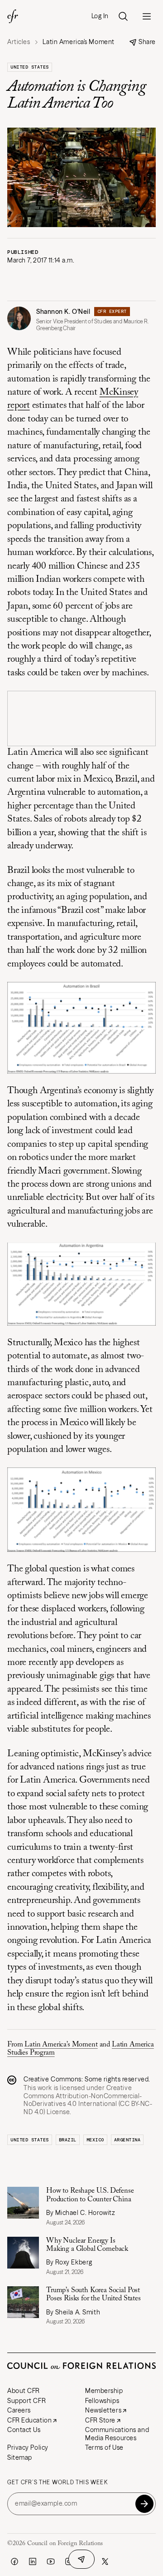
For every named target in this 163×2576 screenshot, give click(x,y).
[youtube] (51, 2561)
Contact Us (24, 2430)
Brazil (68, 2140)
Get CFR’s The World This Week (58, 2482)
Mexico (95, 2140)
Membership (104, 2391)
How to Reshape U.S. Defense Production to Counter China (90, 2195)
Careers (19, 2410)
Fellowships (102, 2401)
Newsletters (103, 2410)
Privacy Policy (28, 2447)
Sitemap (20, 2457)
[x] (105, 2561)
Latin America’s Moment (61, 2045)
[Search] (123, 16)
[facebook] (14, 2561)
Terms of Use (104, 2447)
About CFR (24, 2391)
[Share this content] (81, 2559)
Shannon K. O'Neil (63, 312)
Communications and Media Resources (117, 2434)
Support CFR (26, 2401)
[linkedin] (33, 2561)
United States (30, 67)
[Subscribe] (144, 2504)
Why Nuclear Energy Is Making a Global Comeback (87, 2245)
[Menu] (147, 16)
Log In (100, 16)
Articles (19, 42)
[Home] (13, 16)
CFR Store (100, 2420)
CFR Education (29, 2420)
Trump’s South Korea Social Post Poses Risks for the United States (93, 2294)
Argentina (127, 2140)
